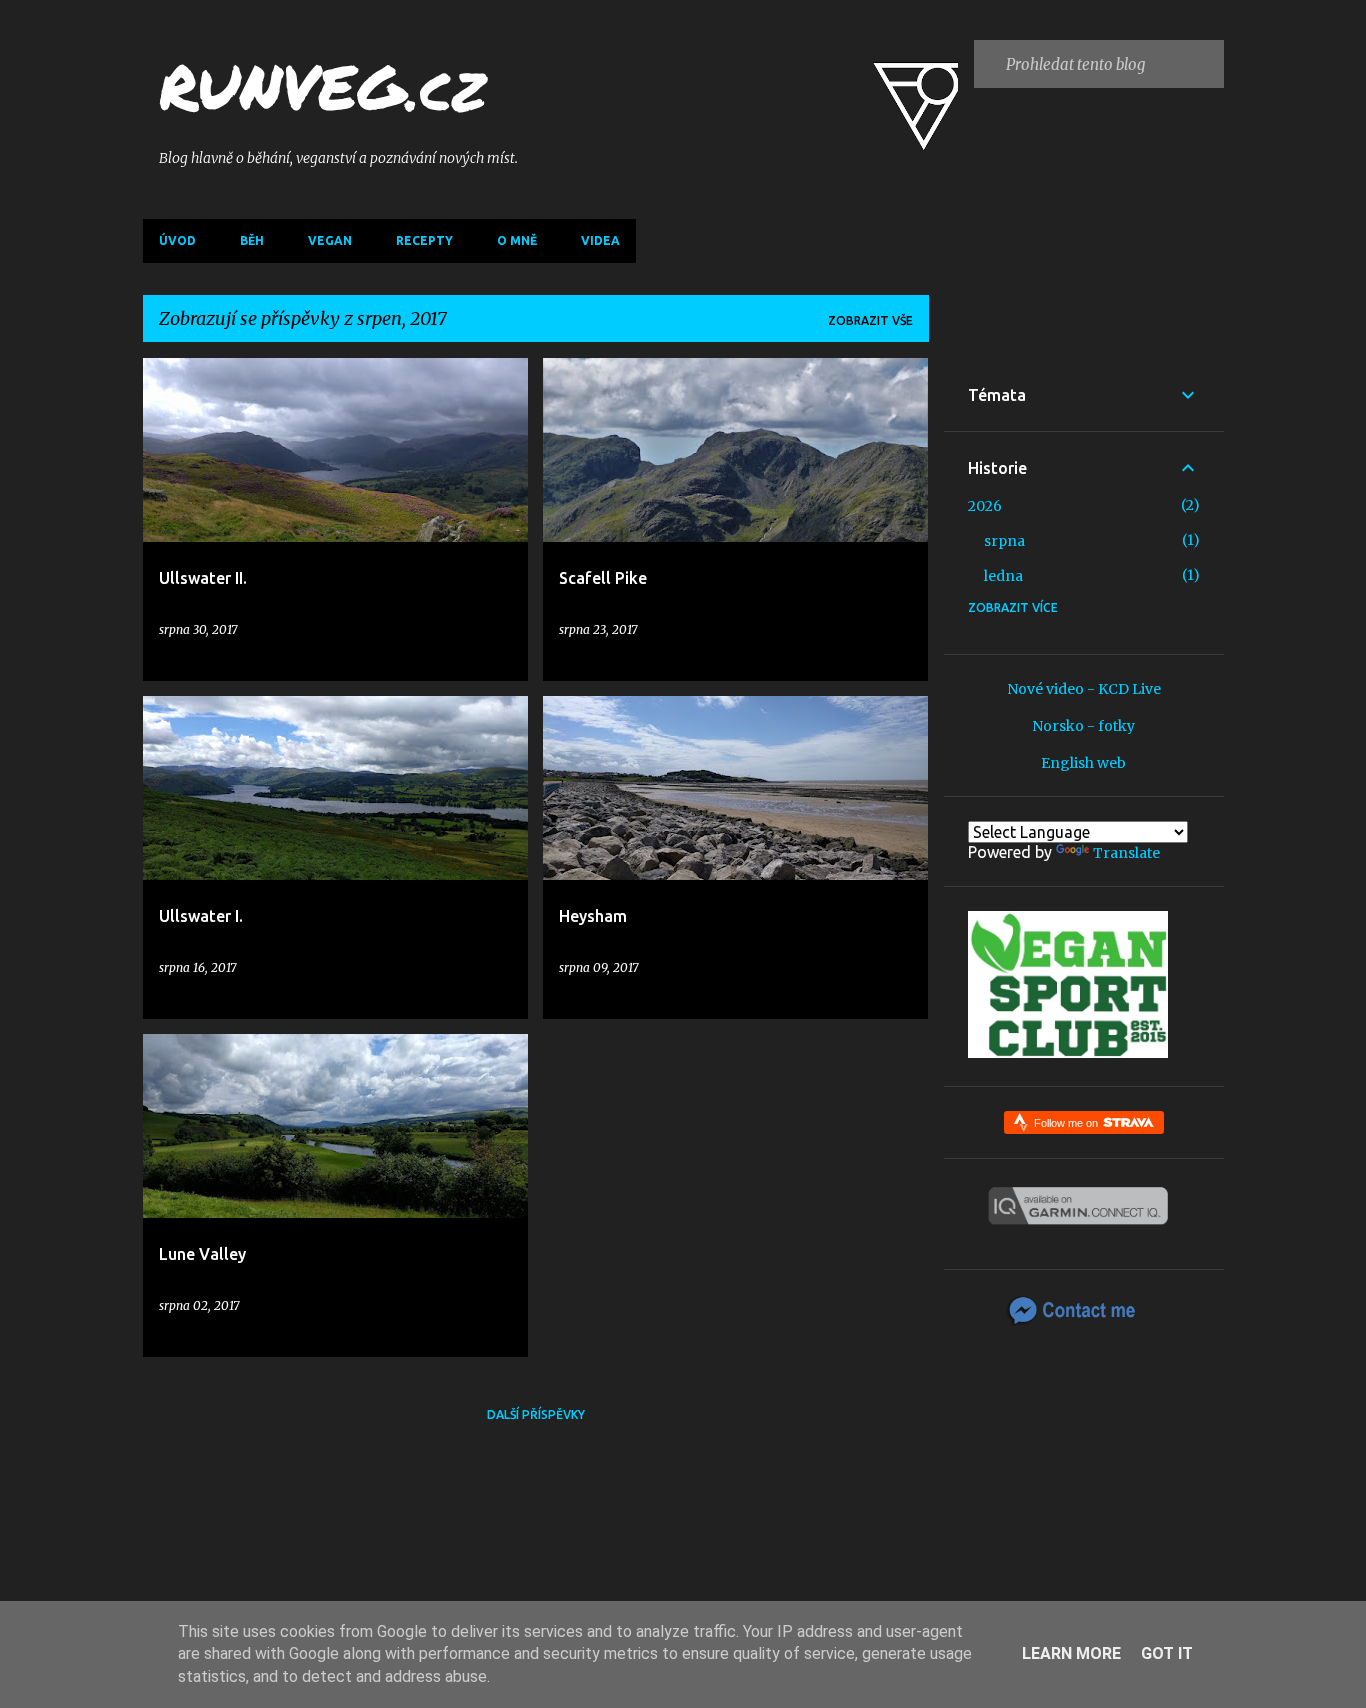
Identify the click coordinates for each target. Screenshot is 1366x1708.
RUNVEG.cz (322, 85)
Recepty (424, 240)
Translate (1126, 853)
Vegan (330, 240)
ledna (1003, 576)
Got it (1167, 1653)
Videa (600, 240)
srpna (1004, 541)
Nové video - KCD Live (1084, 689)
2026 (985, 506)
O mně (517, 240)
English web (1083, 763)
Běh (252, 240)
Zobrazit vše (870, 320)
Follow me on (1067, 1123)
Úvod (177, 240)
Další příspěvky (536, 1414)
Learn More (1071, 1653)
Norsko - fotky (1083, 726)
